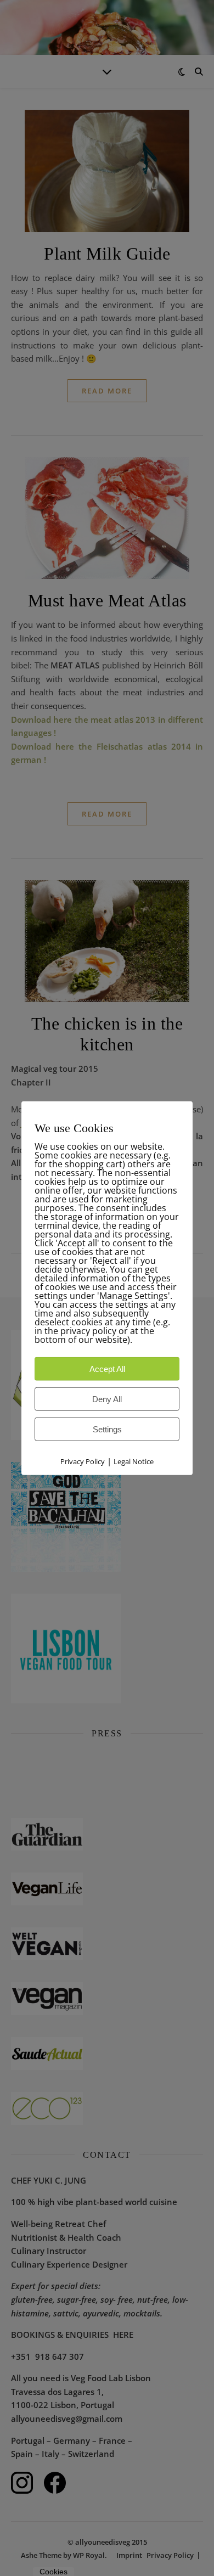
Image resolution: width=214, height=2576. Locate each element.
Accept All (107, 1369)
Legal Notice (134, 1461)
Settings (107, 1429)
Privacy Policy (83, 1461)
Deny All (107, 1399)
